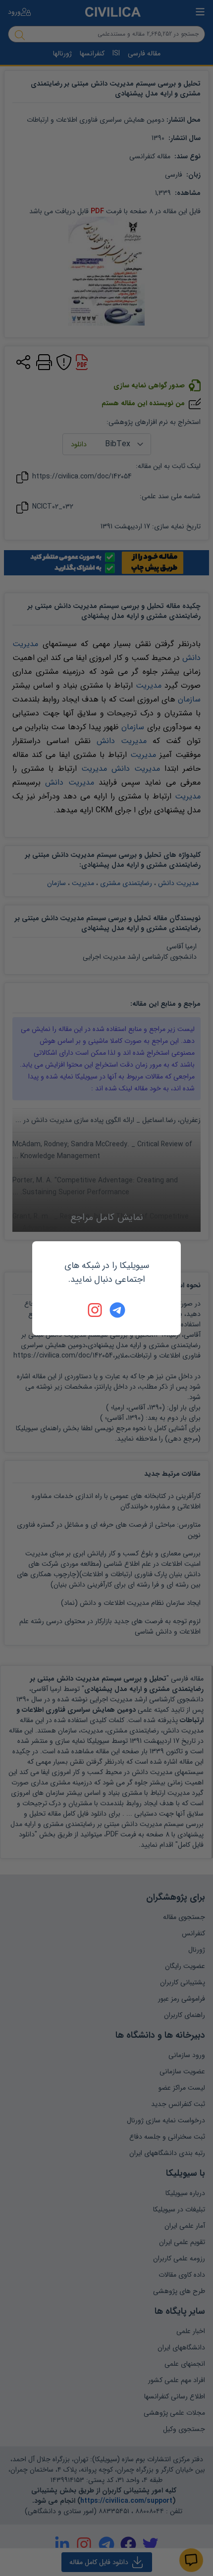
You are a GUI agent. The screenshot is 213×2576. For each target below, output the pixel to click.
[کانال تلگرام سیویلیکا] (117, 1310)
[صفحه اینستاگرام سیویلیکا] (96, 1310)
